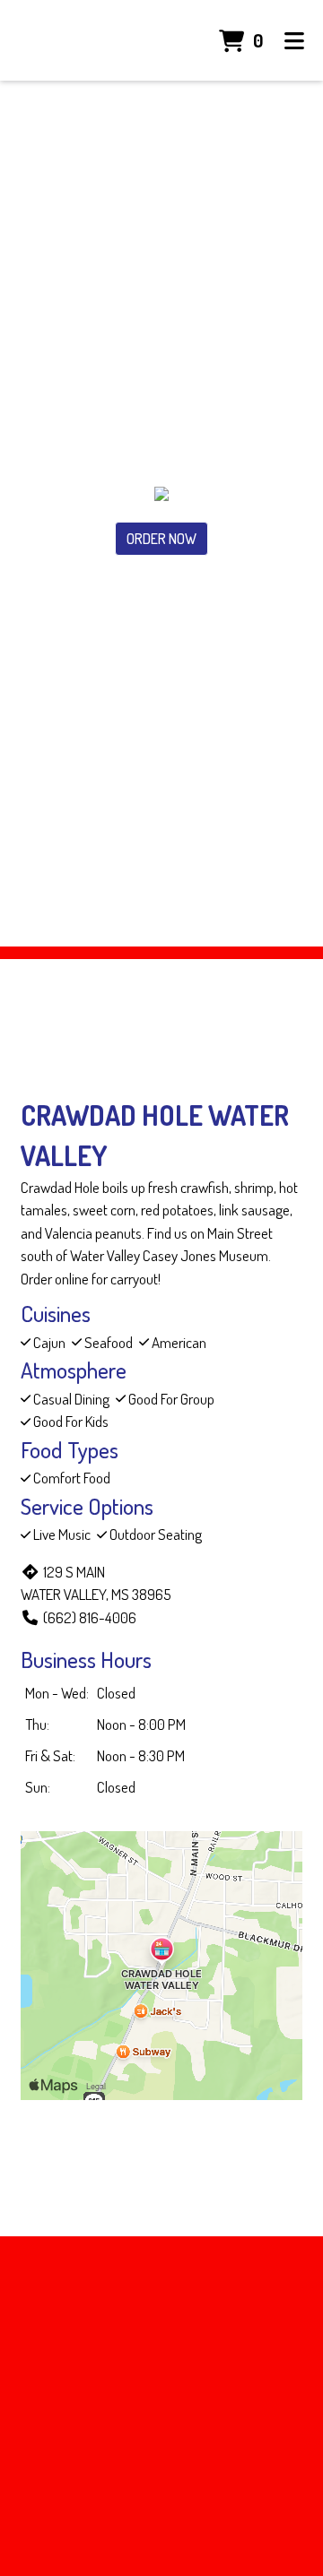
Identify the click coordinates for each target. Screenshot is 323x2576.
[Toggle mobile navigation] (295, 40)
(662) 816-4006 (90, 1617)
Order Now (161, 539)
